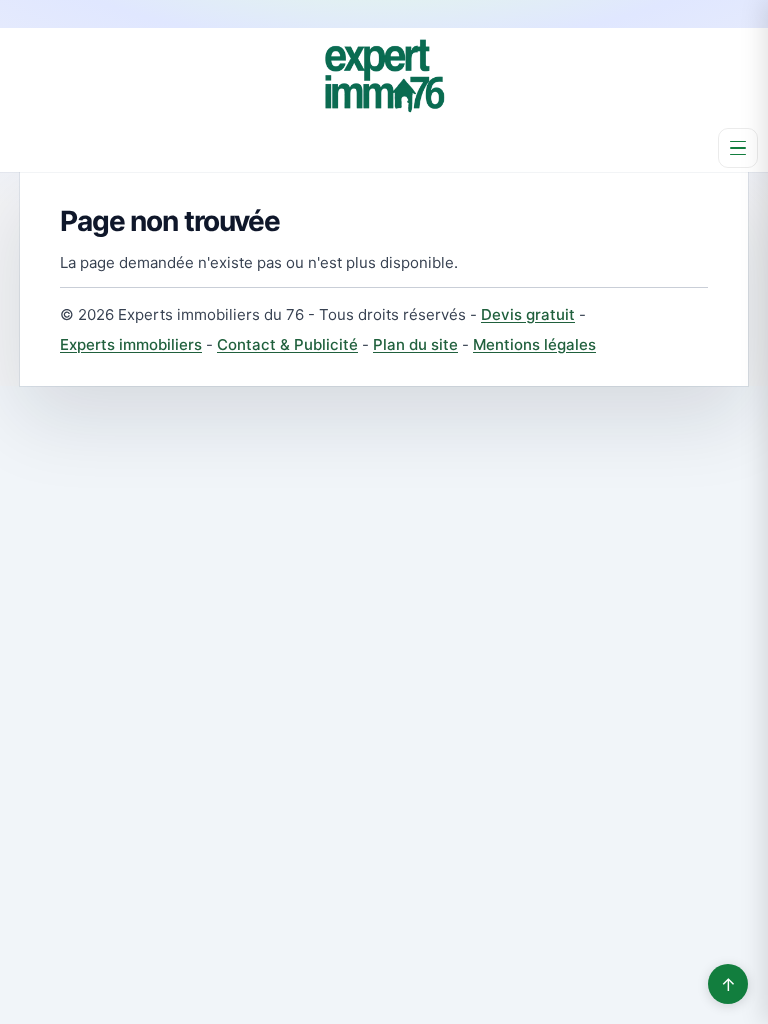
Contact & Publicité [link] (287, 344)
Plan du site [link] (415, 344)
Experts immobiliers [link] (131, 344)
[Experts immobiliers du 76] (384, 76)
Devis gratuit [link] (528, 314)
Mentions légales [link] (534, 344)
